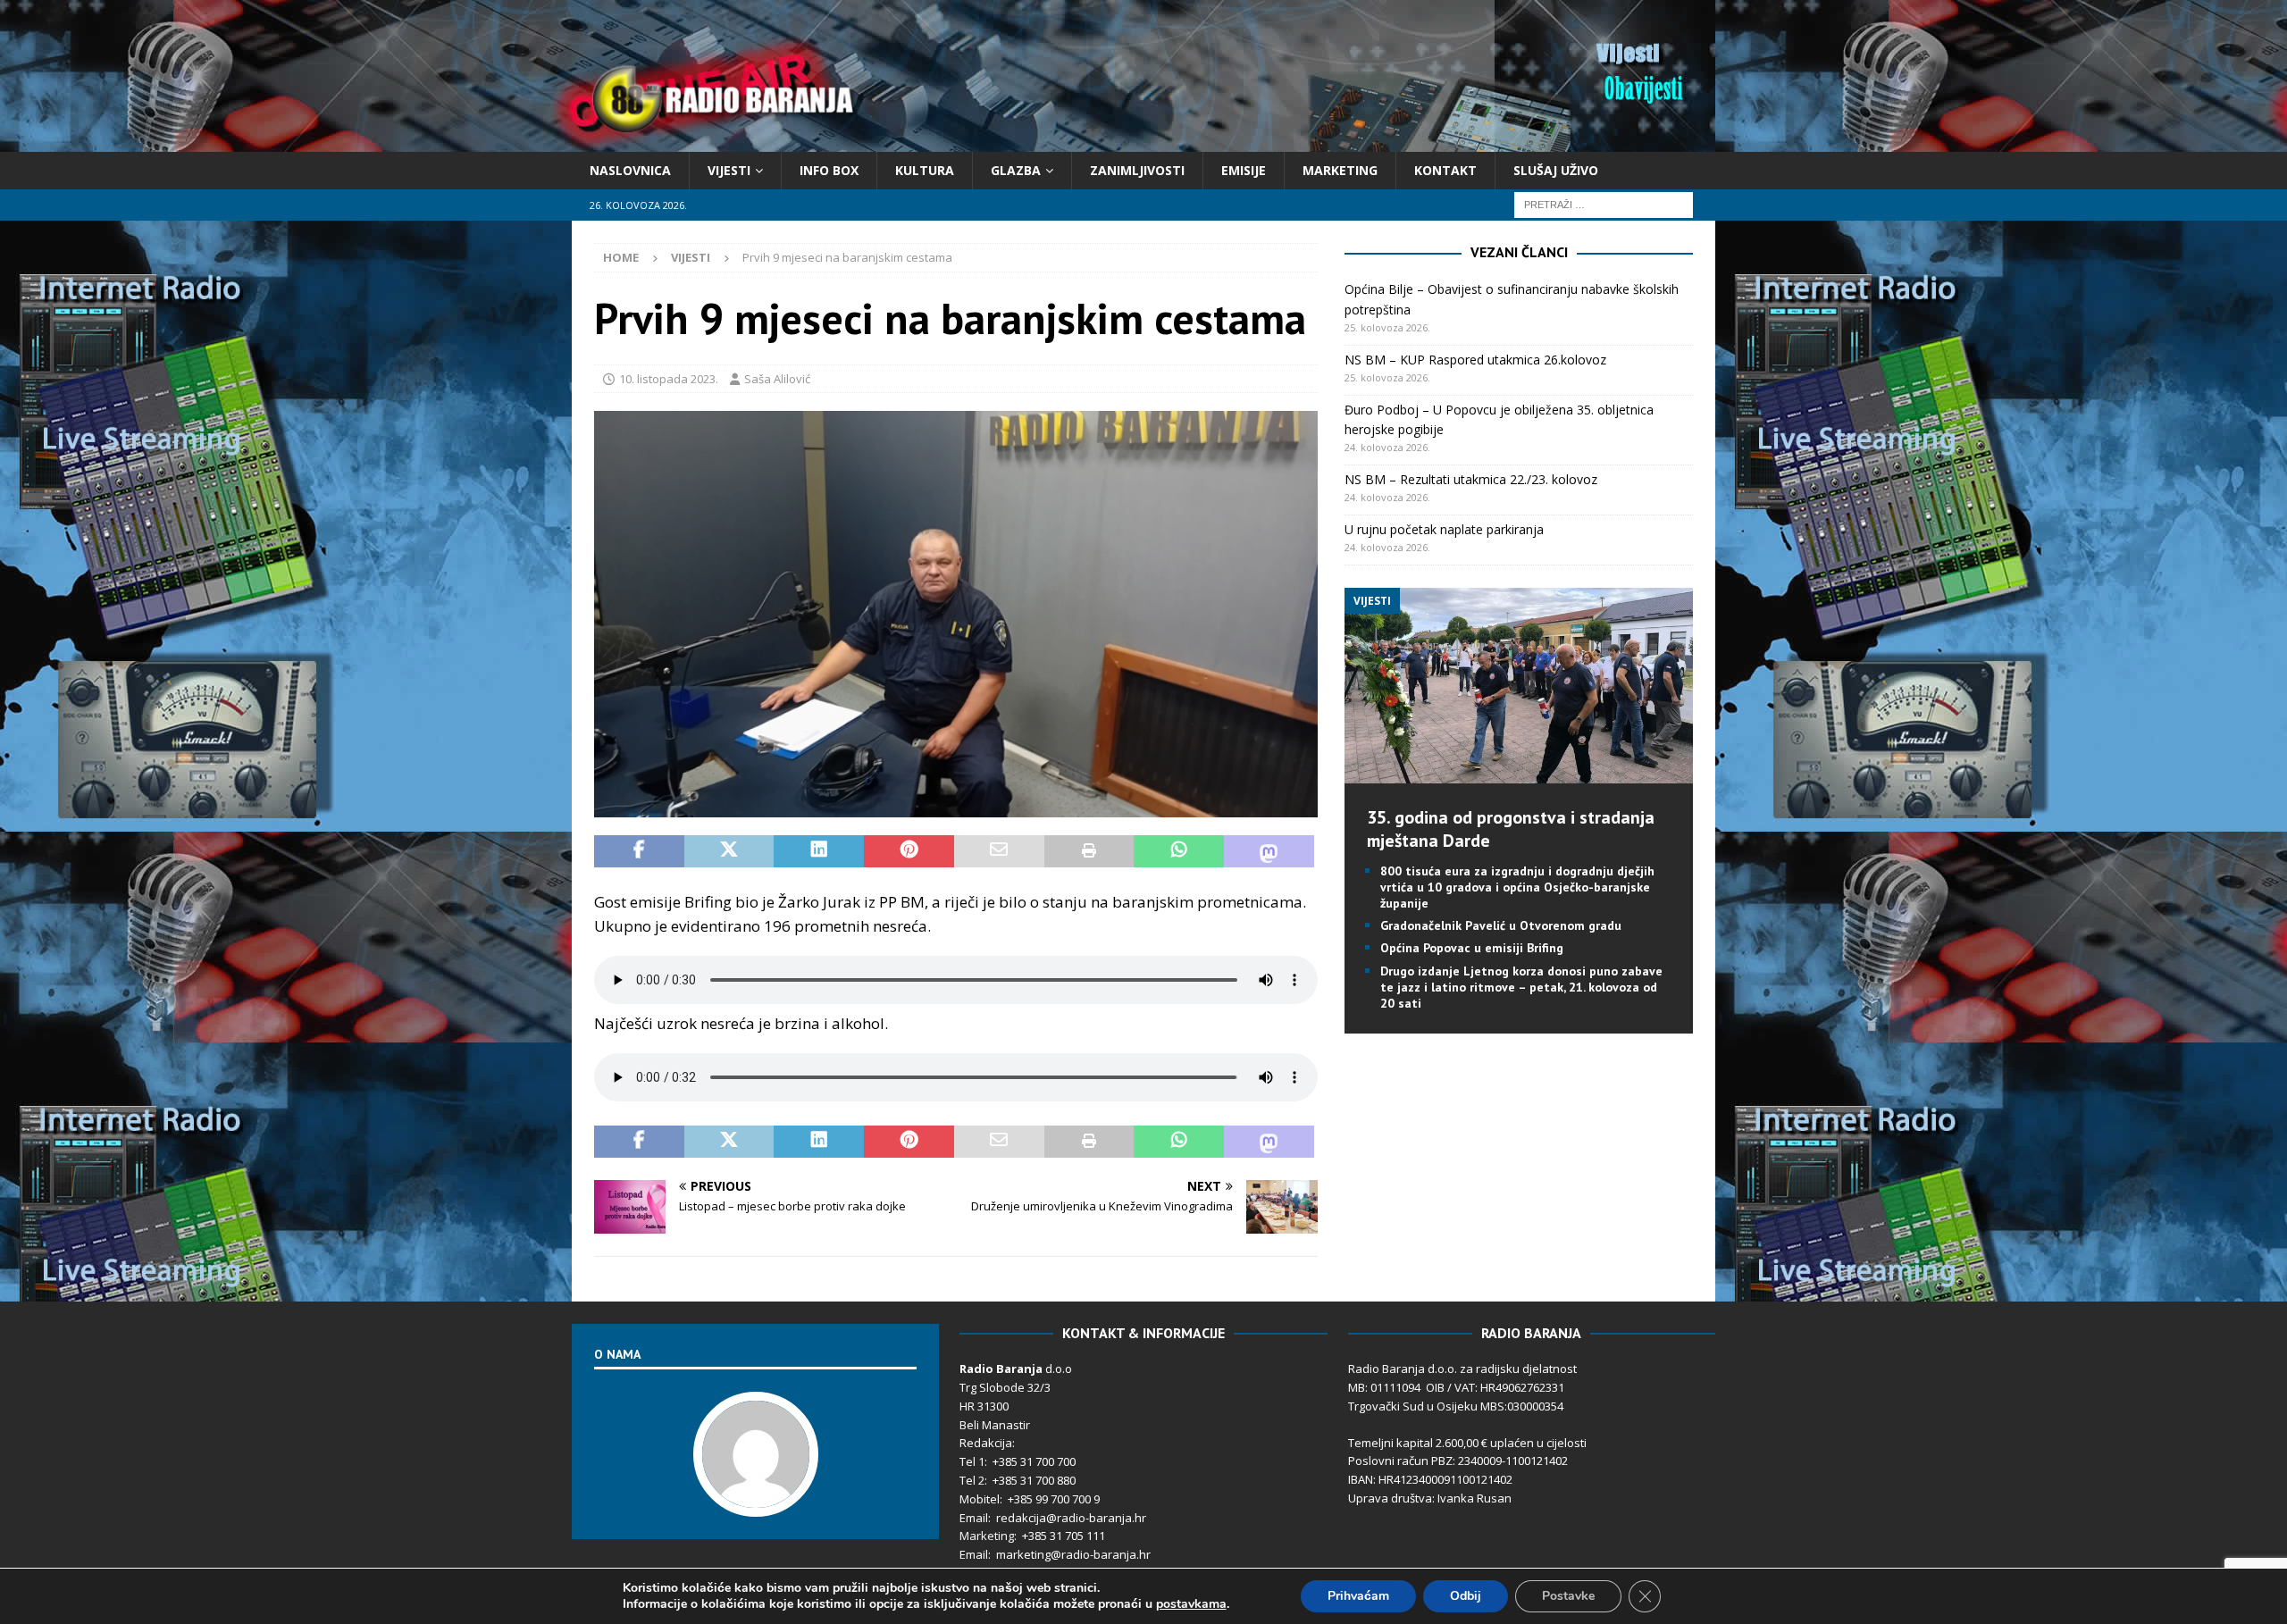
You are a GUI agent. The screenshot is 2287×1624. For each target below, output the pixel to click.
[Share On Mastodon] (1269, 851)
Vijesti (729, 170)
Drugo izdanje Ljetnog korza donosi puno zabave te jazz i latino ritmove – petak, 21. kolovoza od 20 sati (1521, 987)
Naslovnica (630, 170)
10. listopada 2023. (669, 379)
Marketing (1340, 170)
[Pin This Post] (909, 851)
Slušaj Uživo (1556, 170)
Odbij (1466, 1596)
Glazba (1016, 170)
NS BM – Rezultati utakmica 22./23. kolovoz (1471, 479)
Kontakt (1445, 170)
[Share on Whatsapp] (1179, 851)
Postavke (1568, 1596)
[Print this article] (1089, 851)
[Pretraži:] (1604, 204)
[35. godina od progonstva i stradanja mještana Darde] (1518, 772)
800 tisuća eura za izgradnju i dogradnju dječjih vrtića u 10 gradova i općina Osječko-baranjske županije (1517, 887)
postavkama (1191, 1604)
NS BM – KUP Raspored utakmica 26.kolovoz (1475, 360)
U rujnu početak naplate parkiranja (1444, 529)
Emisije (1244, 170)
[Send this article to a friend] (999, 851)
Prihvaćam (1358, 1596)
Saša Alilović (777, 379)
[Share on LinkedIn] (819, 851)
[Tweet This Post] (729, 851)
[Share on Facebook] (639, 851)
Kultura (925, 170)
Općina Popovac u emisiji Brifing (1472, 948)
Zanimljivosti (1137, 170)
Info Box (829, 170)
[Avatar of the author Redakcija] (756, 1498)
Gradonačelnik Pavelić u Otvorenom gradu (1501, 925)
